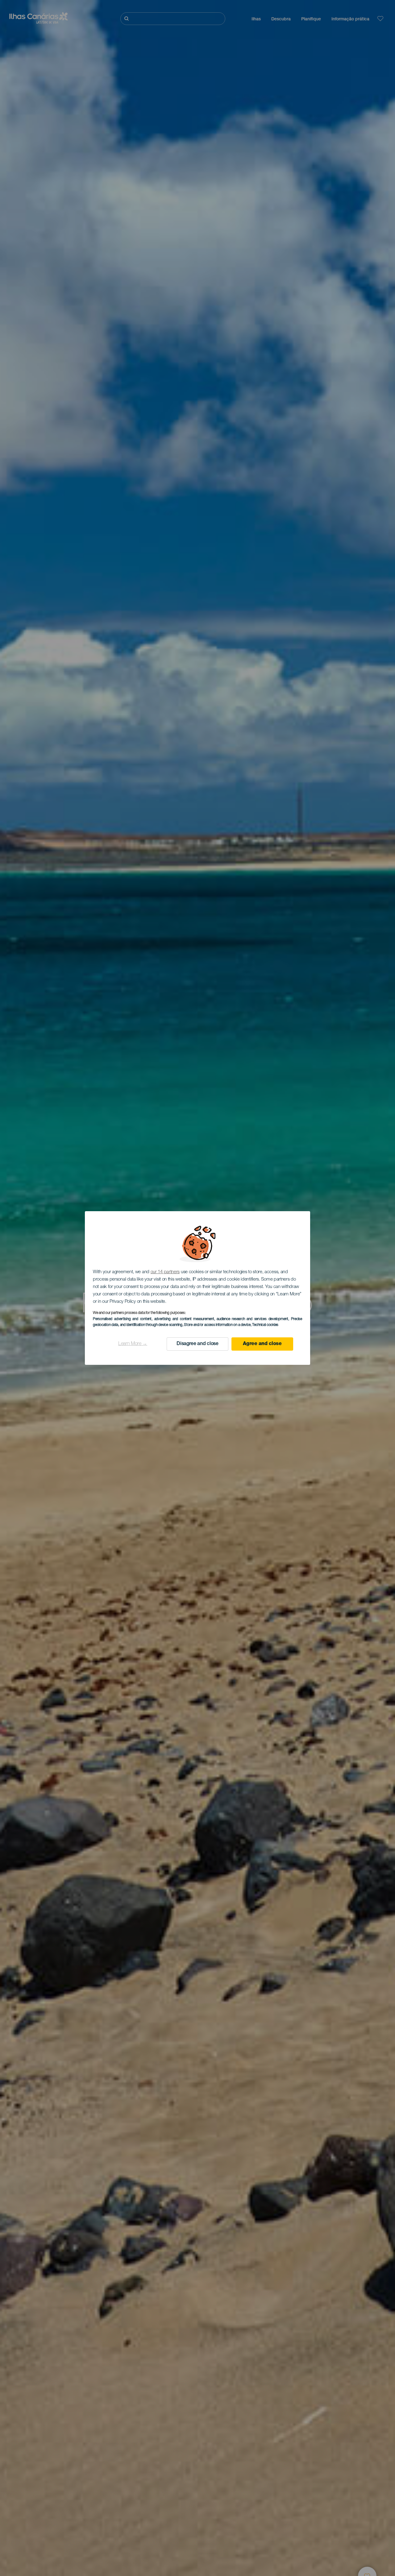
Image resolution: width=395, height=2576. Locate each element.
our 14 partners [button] (165, 1272)
